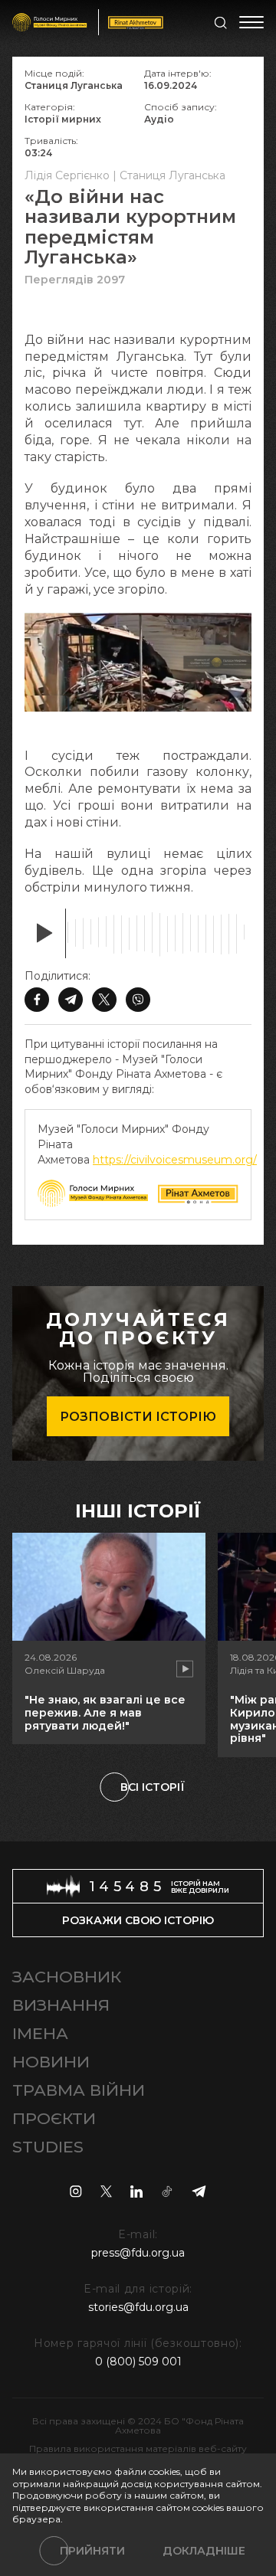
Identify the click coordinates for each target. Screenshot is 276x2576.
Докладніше (204, 2551)
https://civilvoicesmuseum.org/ (175, 1160)
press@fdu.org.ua (138, 2253)
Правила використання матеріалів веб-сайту (138, 2448)
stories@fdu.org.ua (138, 2307)
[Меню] (251, 22)
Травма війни (79, 2090)
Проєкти (54, 2118)
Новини (51, 2062)
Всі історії (153, 1787)
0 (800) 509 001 (138, 2362)
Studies (48, 2147)
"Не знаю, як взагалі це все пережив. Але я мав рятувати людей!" (105, 1713)
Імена (40, 2033)
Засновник (67, 1977)
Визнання (61, 2005)
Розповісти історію (138, 1417)
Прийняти (92, 2551)
